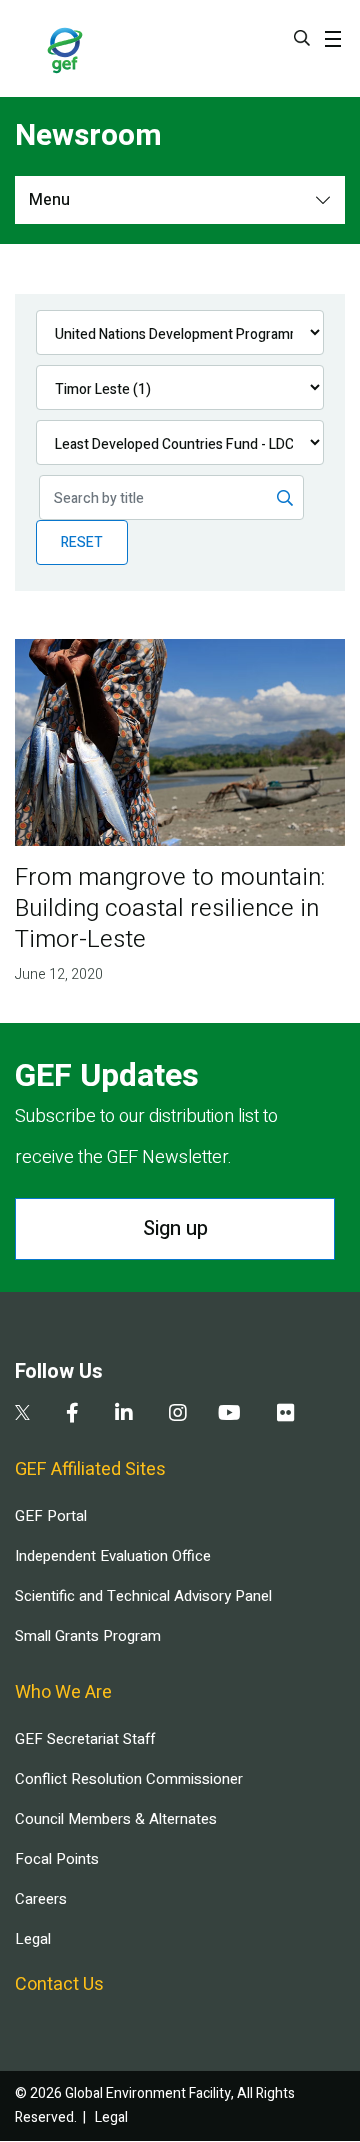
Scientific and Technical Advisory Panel (143, 1596)
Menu (49, 200)
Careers (41, 1899)
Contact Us (59, 1984)
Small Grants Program (88, 1636)
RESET (82, 542)
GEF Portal (51, 1516)
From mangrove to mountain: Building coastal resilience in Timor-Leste (170, 908)
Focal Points (57, 1859)
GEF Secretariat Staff (85, 1739)
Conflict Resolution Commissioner (129, 1779)
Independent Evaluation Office (113, 1556)
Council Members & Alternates (116, 1819)
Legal (33, 1939)
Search (302, 38)
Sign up (175, 1228)
